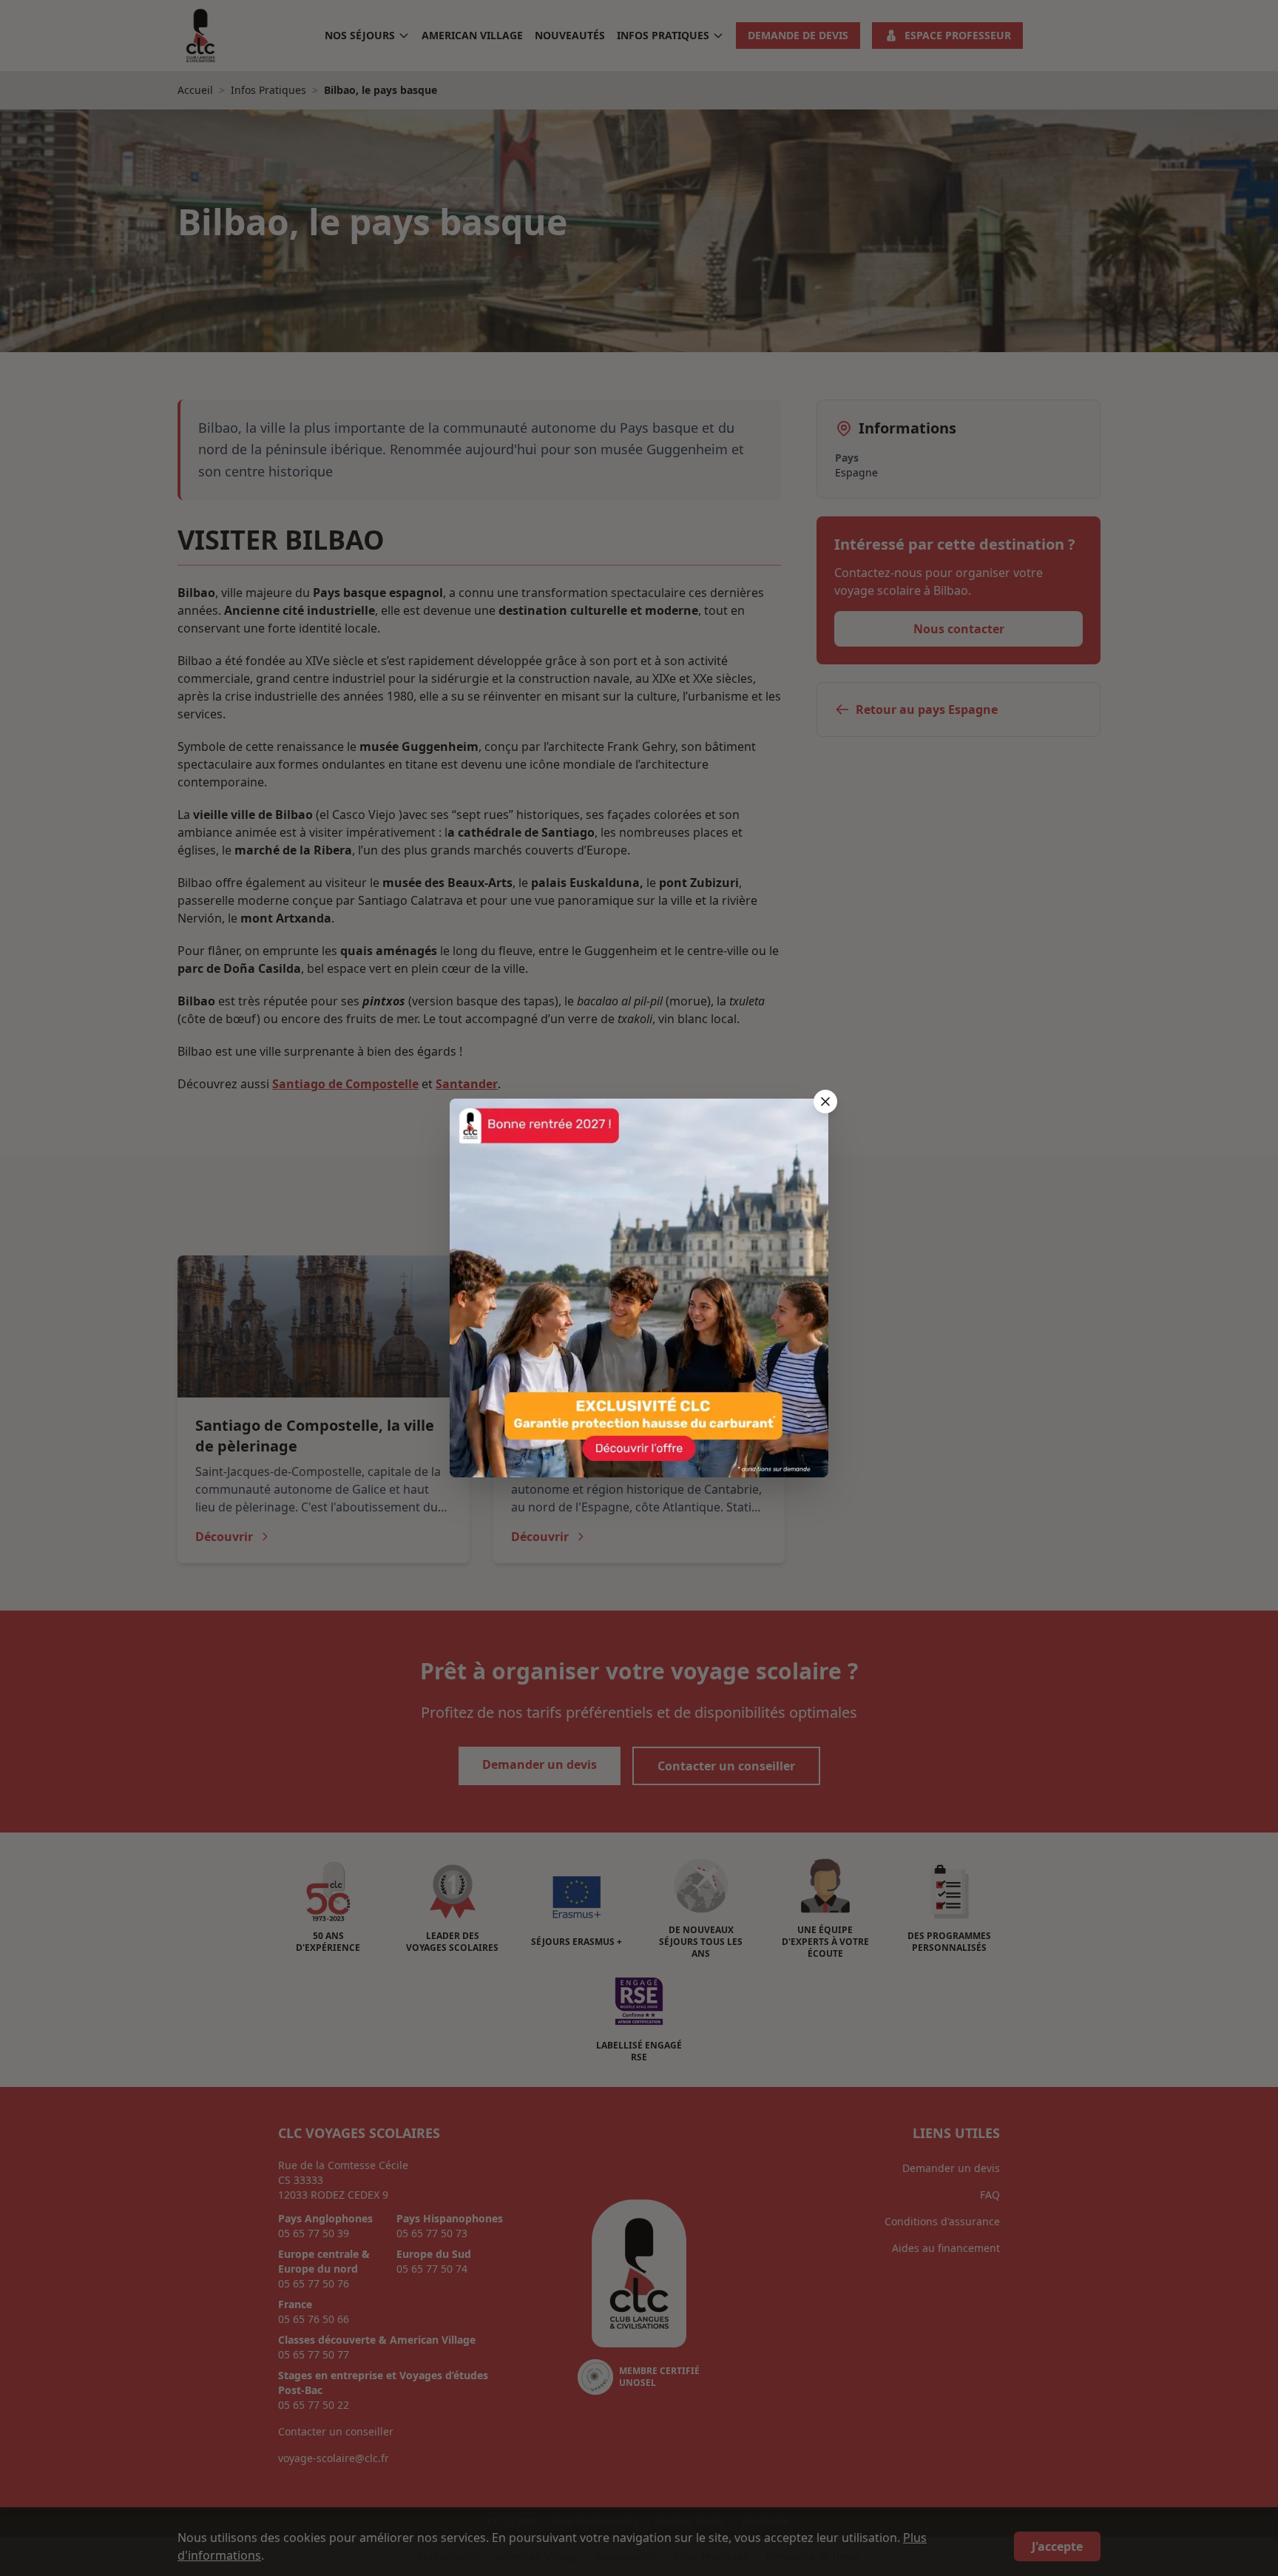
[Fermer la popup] (825, 1102)
